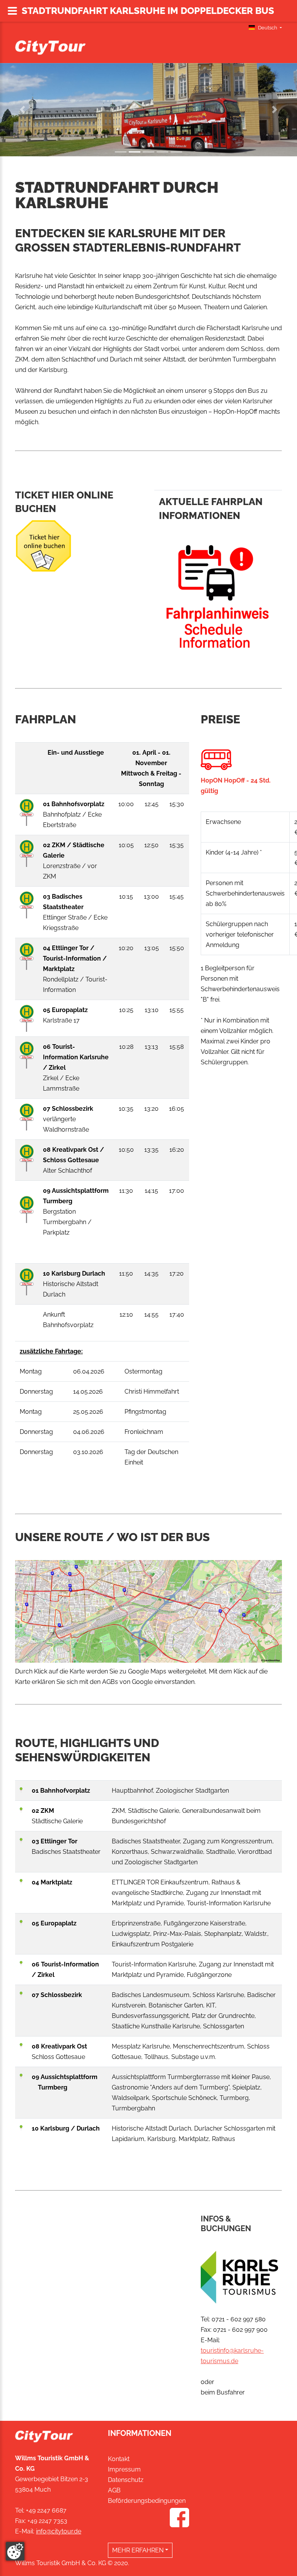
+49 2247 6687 (46, 2510)
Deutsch (268, 28)
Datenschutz (126, 2480)
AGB (114, 2490)
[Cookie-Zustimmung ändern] (15, 2551)
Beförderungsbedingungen (147, 2501)
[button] (22, 110)
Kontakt (119, 2459)
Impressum (124, 2469)
